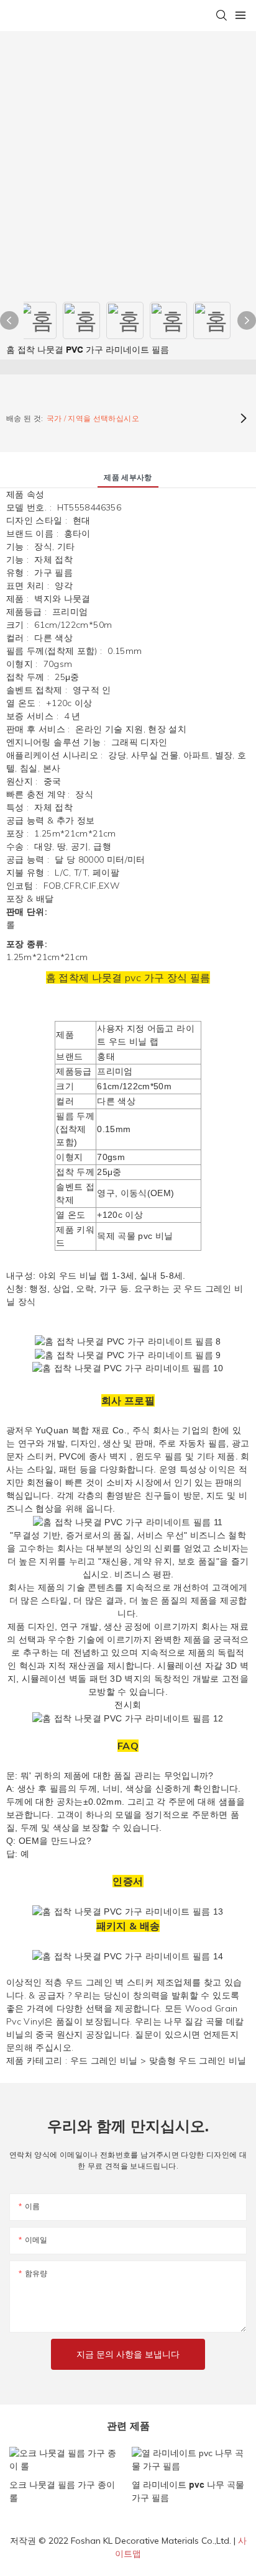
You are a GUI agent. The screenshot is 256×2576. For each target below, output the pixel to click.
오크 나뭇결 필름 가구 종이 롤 (62, 2491)
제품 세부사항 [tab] (128, 477)
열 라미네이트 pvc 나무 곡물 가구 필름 (188, 2491)
